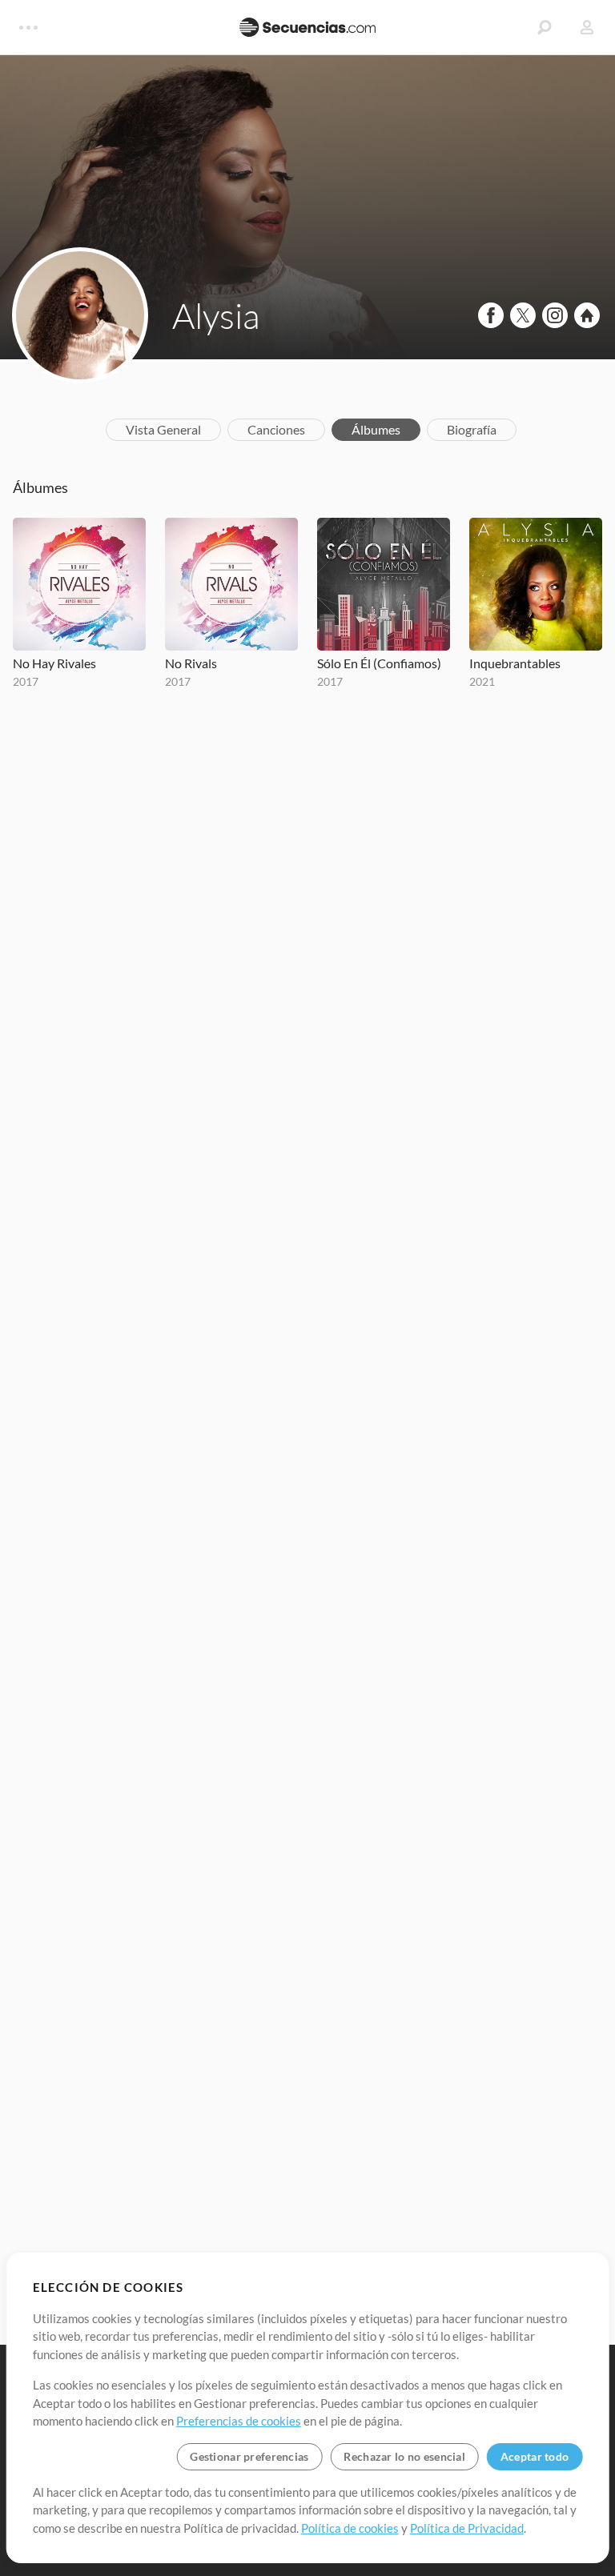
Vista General (163, 429)
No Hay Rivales (54, 663)
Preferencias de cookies (239, 2421)
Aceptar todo (535, 2456)
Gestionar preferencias (249, 2456)
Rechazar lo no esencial (404, 2456)
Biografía (472, 429)
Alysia (216, 315)
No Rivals (191, 663)
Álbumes (376, 429)
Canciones (276, 429)
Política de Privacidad (467, 2528)
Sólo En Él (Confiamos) (379, 663)
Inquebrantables (515, 663)
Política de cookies (350, 2528)
